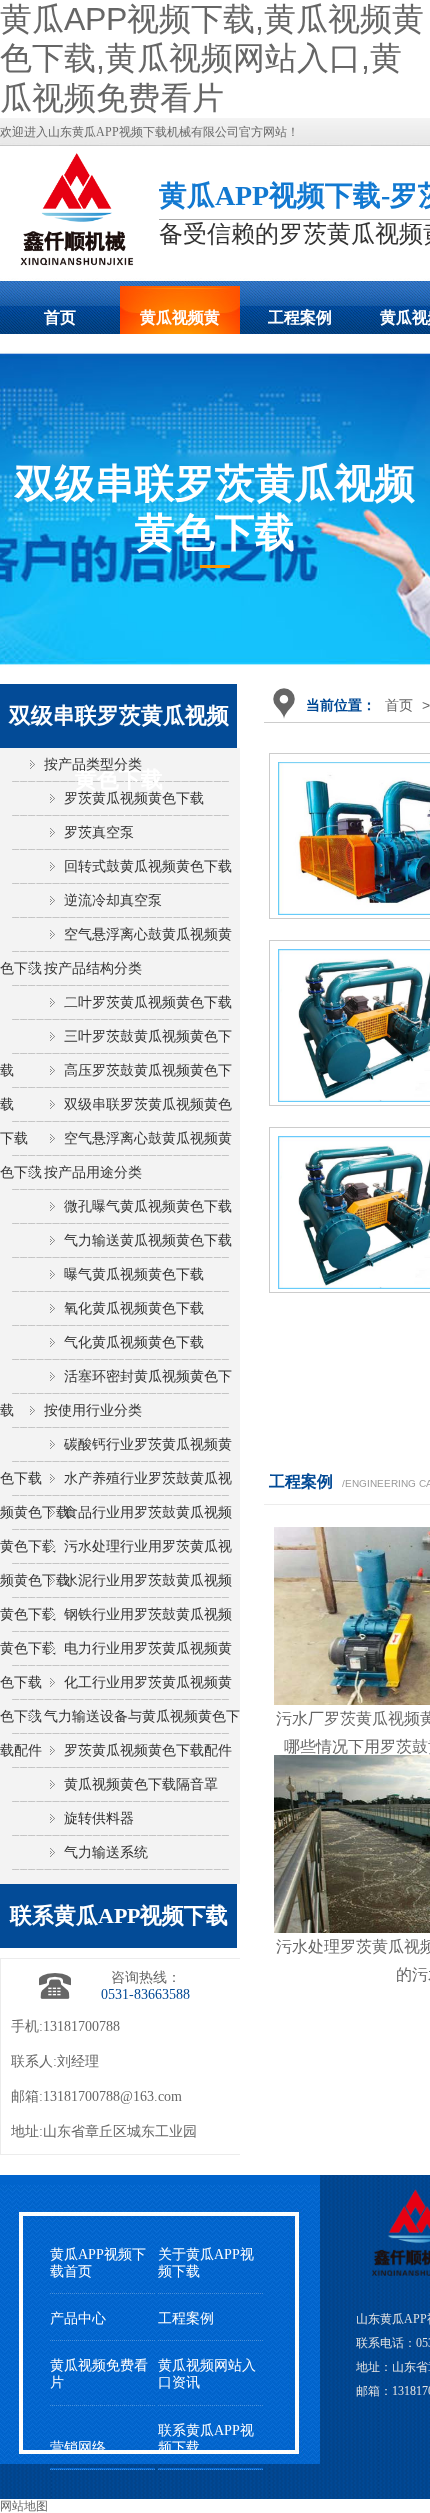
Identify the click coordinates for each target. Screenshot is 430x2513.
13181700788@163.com (112, 2096)
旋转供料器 (99, 1818)
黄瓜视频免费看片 (99, 2374)
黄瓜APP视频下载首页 (98, 2263)
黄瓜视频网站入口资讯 (207, 2374)
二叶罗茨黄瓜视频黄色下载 (148, 1002)
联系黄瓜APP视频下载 (206, 2439)
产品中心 (78, 2318)
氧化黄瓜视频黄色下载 (134, 1308)
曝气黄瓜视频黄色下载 (134, 1274)
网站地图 (24, 2506)
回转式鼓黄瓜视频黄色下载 (148, 866)
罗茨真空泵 (99, 832)
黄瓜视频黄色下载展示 (180, 324)
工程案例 (300, 317)
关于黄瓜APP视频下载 (206, 2263)
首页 (60, 317)
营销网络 (78, 2447)
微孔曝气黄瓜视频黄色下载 (148, 1206)
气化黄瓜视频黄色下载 (134, 1342)
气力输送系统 (106, 1852)
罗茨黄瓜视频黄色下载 (134, 798)
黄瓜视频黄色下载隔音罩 (141, 1784)
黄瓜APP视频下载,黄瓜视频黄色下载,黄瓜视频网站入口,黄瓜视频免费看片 (212, 58)
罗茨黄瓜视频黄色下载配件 (148, 1750)
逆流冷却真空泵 (113, 900)
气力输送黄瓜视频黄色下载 (148, 1240)
